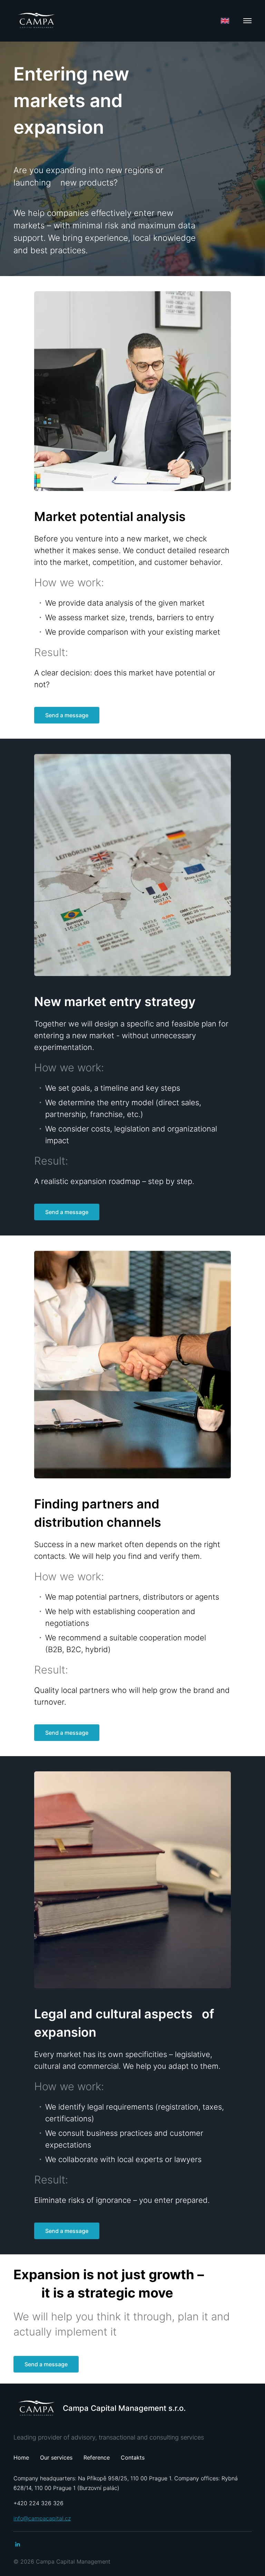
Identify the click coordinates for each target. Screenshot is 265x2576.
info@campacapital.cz (42, 2518)
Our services (56, 2457)
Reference (97, 2457)
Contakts (133, 2457)
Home (21, 2457)
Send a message (67, 715)
